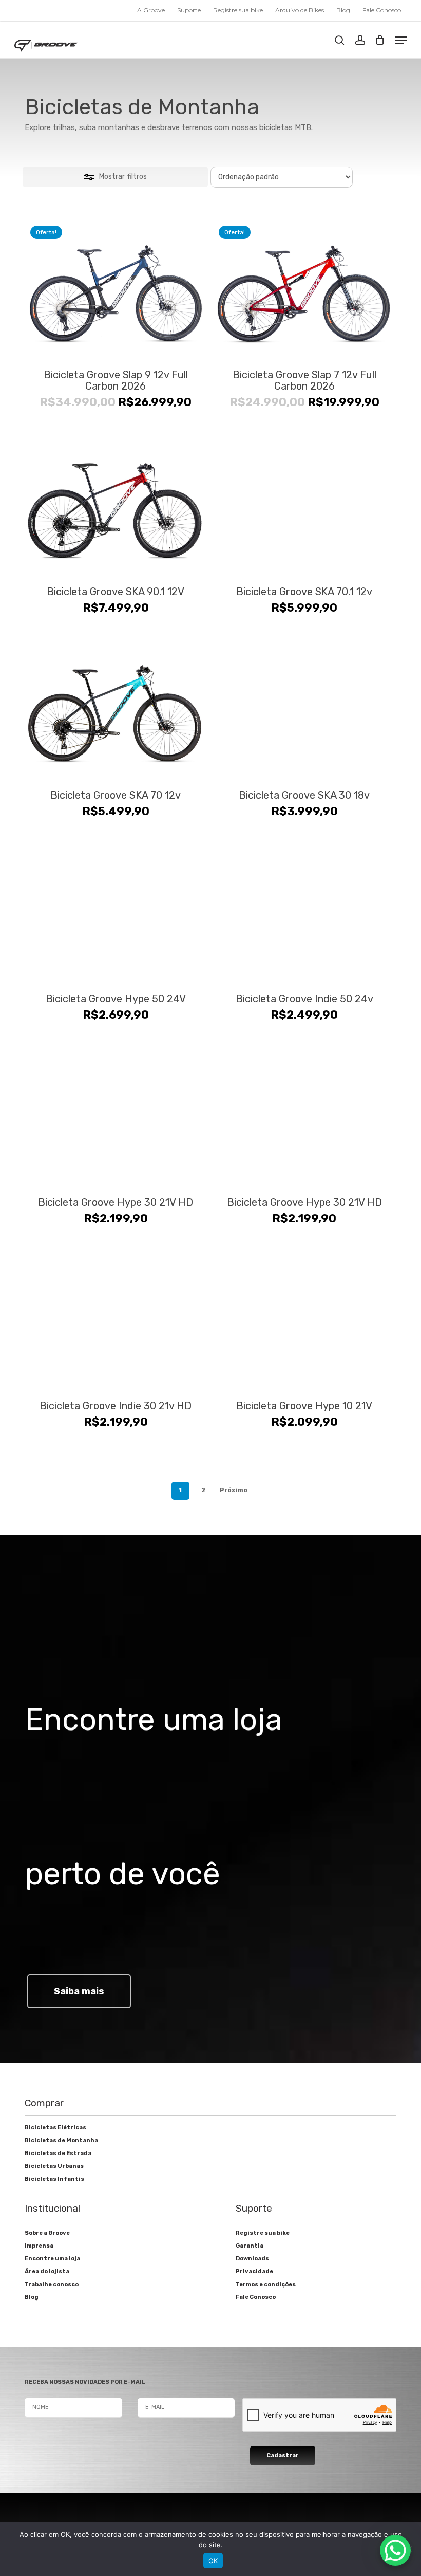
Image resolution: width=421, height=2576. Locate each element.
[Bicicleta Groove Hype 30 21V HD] (116, 1116)
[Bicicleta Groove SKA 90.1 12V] (116, 505)
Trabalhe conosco (52, 2284)
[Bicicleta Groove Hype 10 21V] (304, 1319)
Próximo (234, 1490)
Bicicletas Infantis (54, 2179)
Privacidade (254, 2271)
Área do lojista (47, 2271)
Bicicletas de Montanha (61, 2140)
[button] (401, 40)
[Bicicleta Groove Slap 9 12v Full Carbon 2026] (116, 288)
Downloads (252, 2259)
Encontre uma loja (52, 2259)
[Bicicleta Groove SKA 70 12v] (116, 708)
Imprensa (39, 2246)
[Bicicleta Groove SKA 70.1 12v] (304, 505)
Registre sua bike (263, 2233)
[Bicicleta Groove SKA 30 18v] (304, 708)
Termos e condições (266, 2284)
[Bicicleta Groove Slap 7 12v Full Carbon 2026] (304, 288)
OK (213, 2561)
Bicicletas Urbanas (54, 2166)
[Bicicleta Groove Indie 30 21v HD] (116, 1319)
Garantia (250, 2246)
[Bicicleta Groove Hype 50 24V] (116, 912)
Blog (32, 2297)
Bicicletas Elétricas (55, 2128)
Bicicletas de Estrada (58, 2153)
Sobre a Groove (47, 2233)
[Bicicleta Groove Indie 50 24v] (304, 912)
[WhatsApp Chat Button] (395, 2550)
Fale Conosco (256, 2297)
